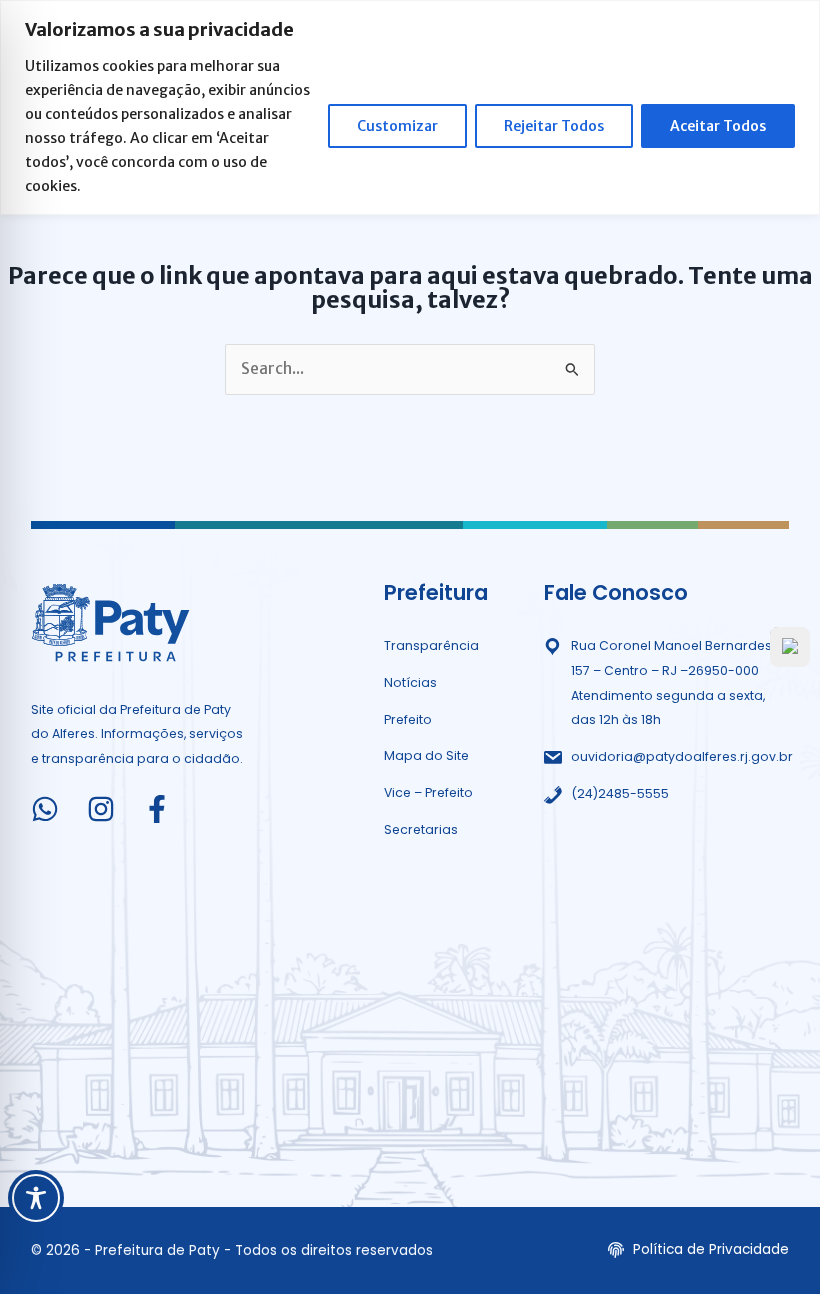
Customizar (397, 126)
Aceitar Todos (718, 126)
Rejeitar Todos (554, 126)
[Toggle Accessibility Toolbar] (36, 1198)
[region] (410, 107)
